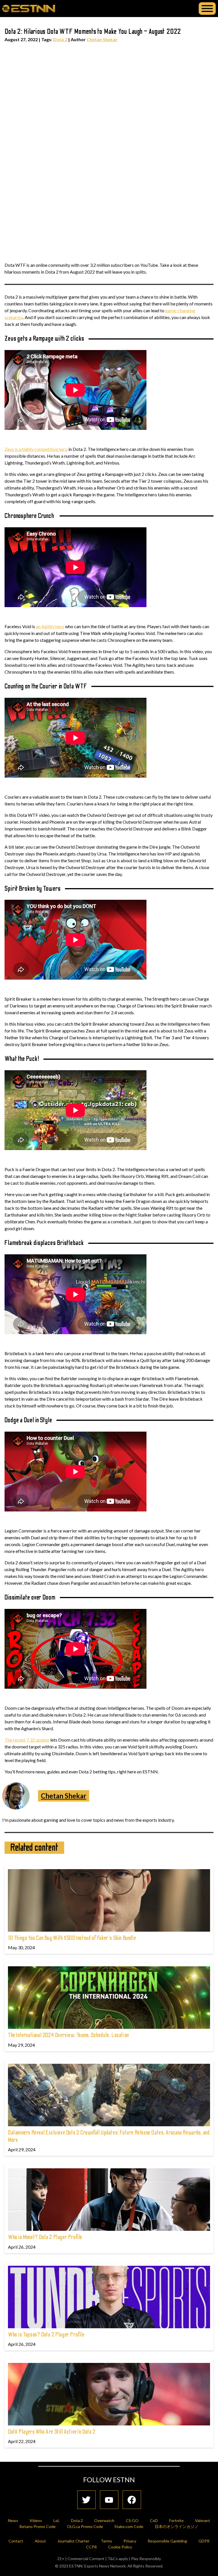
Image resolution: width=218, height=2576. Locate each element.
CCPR (91, 2547)
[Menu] (207, 9)
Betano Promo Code (38, 2526)
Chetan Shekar (102, 39)
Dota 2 (60, 39)
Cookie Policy (120, 2547)
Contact (16, 2541)
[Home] (29, 8)
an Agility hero (50, 626)
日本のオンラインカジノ (177, 2526)
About (40, 2541)
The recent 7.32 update (27, 1740)
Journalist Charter (73, 2541)
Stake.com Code (129, 2526)
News (13, 2520)
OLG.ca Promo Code (85, 2526)
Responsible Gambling (167, 2541)
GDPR (204, 2541)
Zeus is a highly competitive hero (36, 449)
